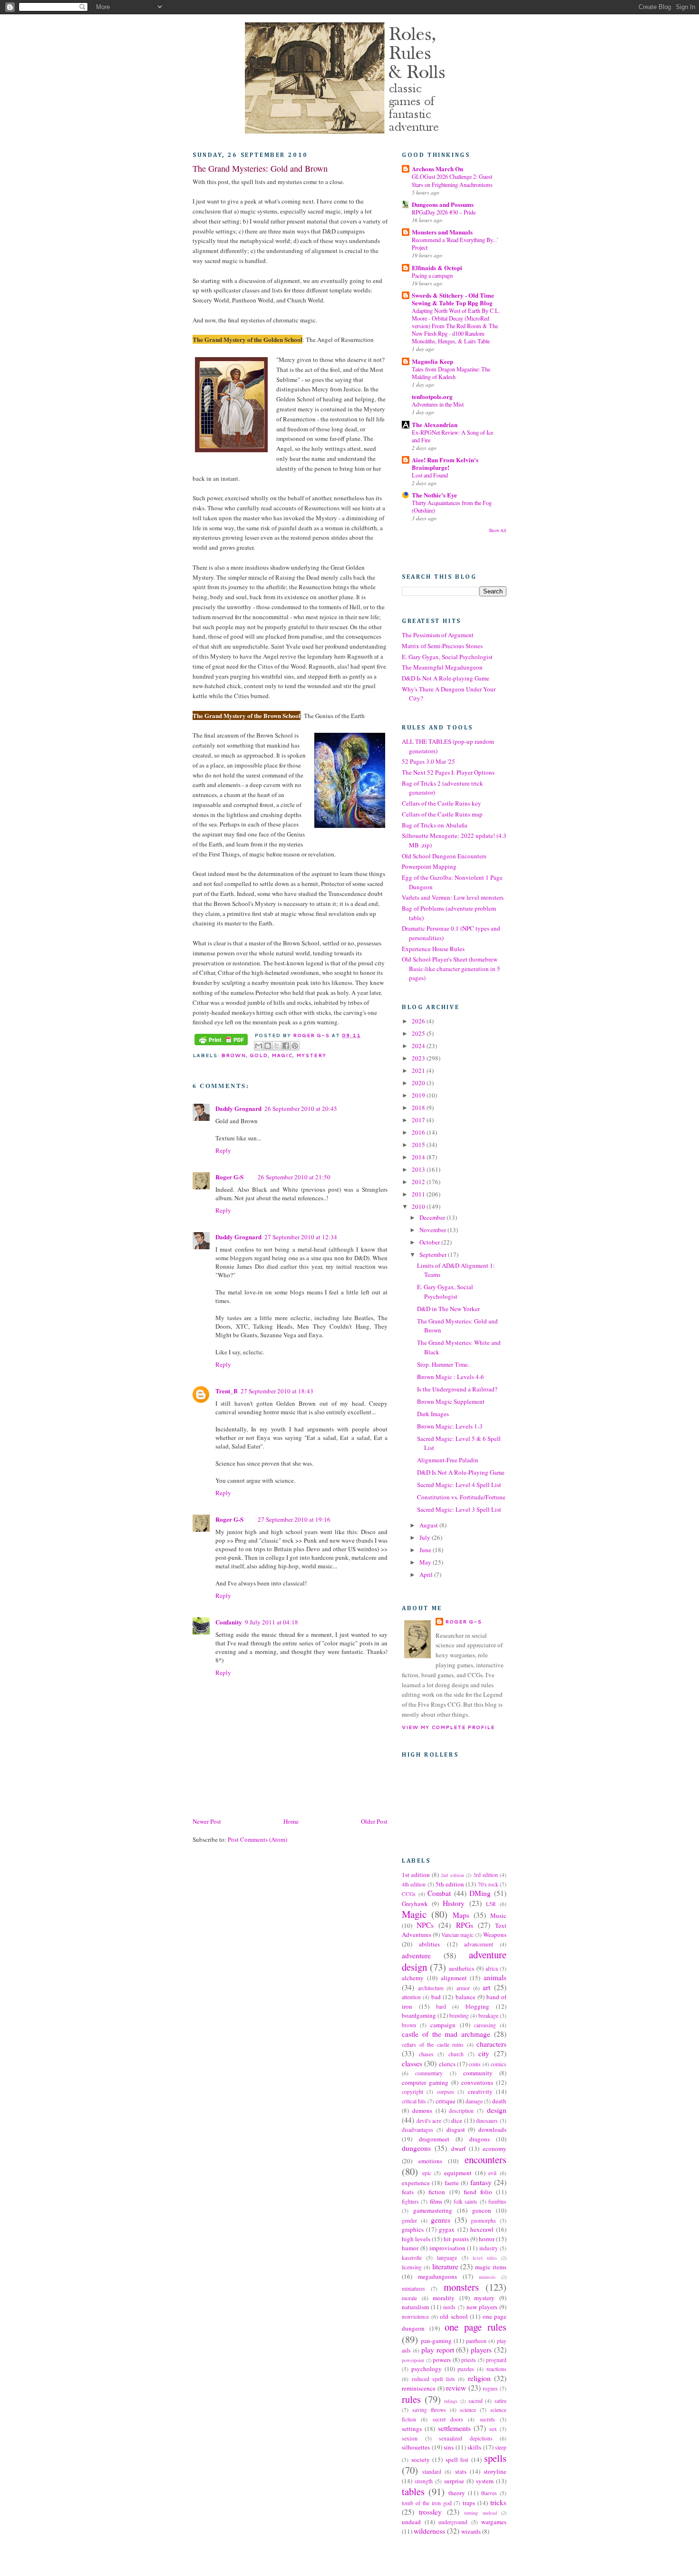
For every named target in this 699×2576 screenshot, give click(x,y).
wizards (471, 2531)
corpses (446, 2092)
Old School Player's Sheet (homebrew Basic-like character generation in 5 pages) (451, 968)
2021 (419, 1070)
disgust (456, 2129)
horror (487, 2239)
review (456, 2388)
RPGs (465, 1925)
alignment (454, 1978)
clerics (447, 2064)
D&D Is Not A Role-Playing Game (461, 1472)
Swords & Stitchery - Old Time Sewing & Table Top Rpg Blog (453, 299)
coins (475, 2064)
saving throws (429, 2410)
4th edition (414, 1884)
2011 (419, 1194)
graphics (413, 2229)
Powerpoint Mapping (429, 866)
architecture (431, 1988)
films (436, 2201)
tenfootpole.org (432, 396)
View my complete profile (448, 1727)
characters (491, 2044)
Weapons (495, 1934)
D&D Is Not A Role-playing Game (446, 678)
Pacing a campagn (432, 275)
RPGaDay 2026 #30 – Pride (444, 212)
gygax (447, 2229)
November (433, 1230)
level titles (485, 2258)
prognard (496, 2360)
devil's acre (429, 2121)
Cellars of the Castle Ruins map (442, 814)
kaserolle (412, 2258)
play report (438, 2350)
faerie (452, 2183)
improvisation (447, 2248)
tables (413, 2491)
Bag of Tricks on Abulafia (435, 825)
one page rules (476, 2327)
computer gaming (425, 2082)
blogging (477, 2006)
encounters (485, 2159)
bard (441, 2007)
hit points (456, 2239)
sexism (410, 2438)
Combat (439, 1893)
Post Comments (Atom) (257, 1839)
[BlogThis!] (268, 1046)
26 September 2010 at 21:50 (294, 1177)
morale (409, 2298)
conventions (477, 2082)
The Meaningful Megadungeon (442, 667)
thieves (489, 2493)
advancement (479, 1944)
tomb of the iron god (427, 2503)
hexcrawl (482, 2229)
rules (411, 2399)
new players (482, 2307)
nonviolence (415, 2317)
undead (411, 2522)
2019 (419, 1095)
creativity (480, 2091)
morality (444, 2298)
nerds (449, 2307)
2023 (419, 1058)
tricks (498, 2502)
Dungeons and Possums (443, 204)
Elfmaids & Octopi (437, 267)
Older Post (374, 1821)
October (430, 1242)
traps (469, 2503)
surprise (454, 2481)
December (433, 1217)
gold (259, 1055)
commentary (429, 2073)
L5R (491, 1904)
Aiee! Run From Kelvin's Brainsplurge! (445, 463)
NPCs (425, 1925)
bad (436, 1997)
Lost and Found (430, 475)
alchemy (413, 1978)
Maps (461, 1915)
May (426, 1562)
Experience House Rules (433, 949)
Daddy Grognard (238, 1108)
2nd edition (452, 1875)
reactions (496, 2369)
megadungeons (437, 2276)
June (426, 1550)
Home (291, 1821)
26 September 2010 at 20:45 (301, 1108)
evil (492, 2173)
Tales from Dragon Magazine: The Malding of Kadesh (451, 373)
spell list (457, 2459)
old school (454, 2316)
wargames (494, 2522)
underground (453, 2522)
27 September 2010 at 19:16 (294, 1519)
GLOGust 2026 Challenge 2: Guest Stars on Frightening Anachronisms (452, 180)
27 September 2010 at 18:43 (277, 1391)
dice (457, 2120)
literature (445, 2266)
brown (233, 1055)
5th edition (450, 1884)
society (421, 2459)
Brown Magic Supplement (451, 1401)
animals (495, 1977)
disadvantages (417, 2130)
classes (412, 2063)
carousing (485, 2025)
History (454, 1903)
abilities (429, 1944)
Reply (223, 1150)
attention (411, 1997)
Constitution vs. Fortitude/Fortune (461, 1497)
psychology (427, 2369)
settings (412, 2429)
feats (408, 2192)
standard (432, 2472)
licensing (412, 2267)
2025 (419, 1033)
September (434, 1254)
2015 (419, 1145)
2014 (419, 1157)
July (426, 1537)
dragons (480, 2139)
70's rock (488, 1884)
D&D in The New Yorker (448, 1309)
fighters (410, 2202)
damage (474, 2101)
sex (493, 2429)
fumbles (497, 2202)
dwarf (458, 2148)
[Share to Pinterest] (295, 1046)
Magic (282, 1055)
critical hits (414, 2101)
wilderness (429, 2531)
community (478, 2073)
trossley (430, 2512)
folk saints (466, 2202)
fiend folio (478, 2192)
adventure (416, 1955)
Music (498, 1915)
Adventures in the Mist (438, 404)
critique (446, 2101)
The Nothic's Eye (434, 495)
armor (463, 1988)
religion (479, 2378)
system (485, 2481)
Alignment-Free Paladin (448, 1460)
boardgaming (419, 2015)
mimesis (487, 2277)
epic (427, 2173)
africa (492, 1968)
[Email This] (259, 1046)
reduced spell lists (433, 2379)
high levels (416, 2239)
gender (409, 2221)
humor (410, 2248)
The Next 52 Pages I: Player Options (448, 772)
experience (416, 2183)
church (456, 2054)
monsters (461, 2287)
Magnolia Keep (432, 361)
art (486, 1987)
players (481, 2350)
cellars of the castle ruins (433, 2045)
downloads (492, 2129)
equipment (458, 2173)
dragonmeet (434, 2139)
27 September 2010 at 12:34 (301, 1237)
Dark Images (433, 1414)
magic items (491, 2267)
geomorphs (483, 2221)
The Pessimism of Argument (438, 635)
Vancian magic (457, 1935)
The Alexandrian (435, 424)
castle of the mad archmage (446, 2034)
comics (499, 2064)
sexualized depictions (466, 2438)
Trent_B (227, 1391)
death (499, 2101)
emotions (430, 2161)
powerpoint (413, 2360)
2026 (419, 1021)
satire (500, 2401)
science (468, 2410)
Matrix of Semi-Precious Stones (442, 646)
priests (469, 2360)
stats (461, 2471)
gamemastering (433, 2210)
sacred (476, 2401)
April (427, 1575)
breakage (488, 2016)
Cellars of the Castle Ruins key (442, 803)
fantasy (481, 2182)
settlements (454, 2428)
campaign (443, 2025)
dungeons (416, 2148)
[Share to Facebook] (286, 1046)
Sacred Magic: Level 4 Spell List (459, 1485)
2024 (419, 1046)
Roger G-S (229, 1177)
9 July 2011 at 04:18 (272, 1622)
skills (474, 2447)
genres (441, 2220)
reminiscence (419, 2388)
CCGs (409, 1894)
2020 (419, 1083)
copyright (413, 2092)
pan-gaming (436, 2341)
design (497, 2110)
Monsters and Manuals (442, 232)
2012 (419, 1182)
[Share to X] (277, 1046)
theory (457, 2493)
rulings (451, 2401)
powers (442, 2360)
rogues (490, 2388)
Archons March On (437, 169)
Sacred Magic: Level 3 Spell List (459, 1509)
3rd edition (485, 1875)
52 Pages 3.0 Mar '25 (428, 761)
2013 (419, 1169)
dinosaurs (487, 2121)
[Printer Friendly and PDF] (221, 1040)
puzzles (466, 2369)
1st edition (416, 1875)
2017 (419, 1120)
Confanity (229, 1622)
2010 (419, 1206)
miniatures (413, 2289)
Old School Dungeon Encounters (444, 856)
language (447, 2258)
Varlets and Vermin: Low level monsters (453, 897)
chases (426, 2054)
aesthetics (461, 1968)
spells (495, 2458)
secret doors (448, 2419)
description (461, 2111)
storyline (495, 2471)
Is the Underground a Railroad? (457, 1389)
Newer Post (207, 1821)
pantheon (476, 2341)
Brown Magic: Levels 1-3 (450, 1426)
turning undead (480, 2513)
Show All (498, 530)
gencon (482, 2210)
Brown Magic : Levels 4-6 (451, 1377)
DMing (480, 1893)
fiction (437, 2192)
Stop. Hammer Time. (443, 1364)
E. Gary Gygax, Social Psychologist (447, 657)
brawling (459, 2016)
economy (495, 2148)
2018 (419, 1108)
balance (466, 1997)
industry (489, 2248)
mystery (311, 1055)
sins (449, 2447)
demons (422, 2110)
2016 (419, 1132)
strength (424, 2481)
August (429, 1525)
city (484, 2053)
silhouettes (416, 2447)
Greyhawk (415, 1904)
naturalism (415, 2307)
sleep (501, 2447)
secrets (487, 2419)
